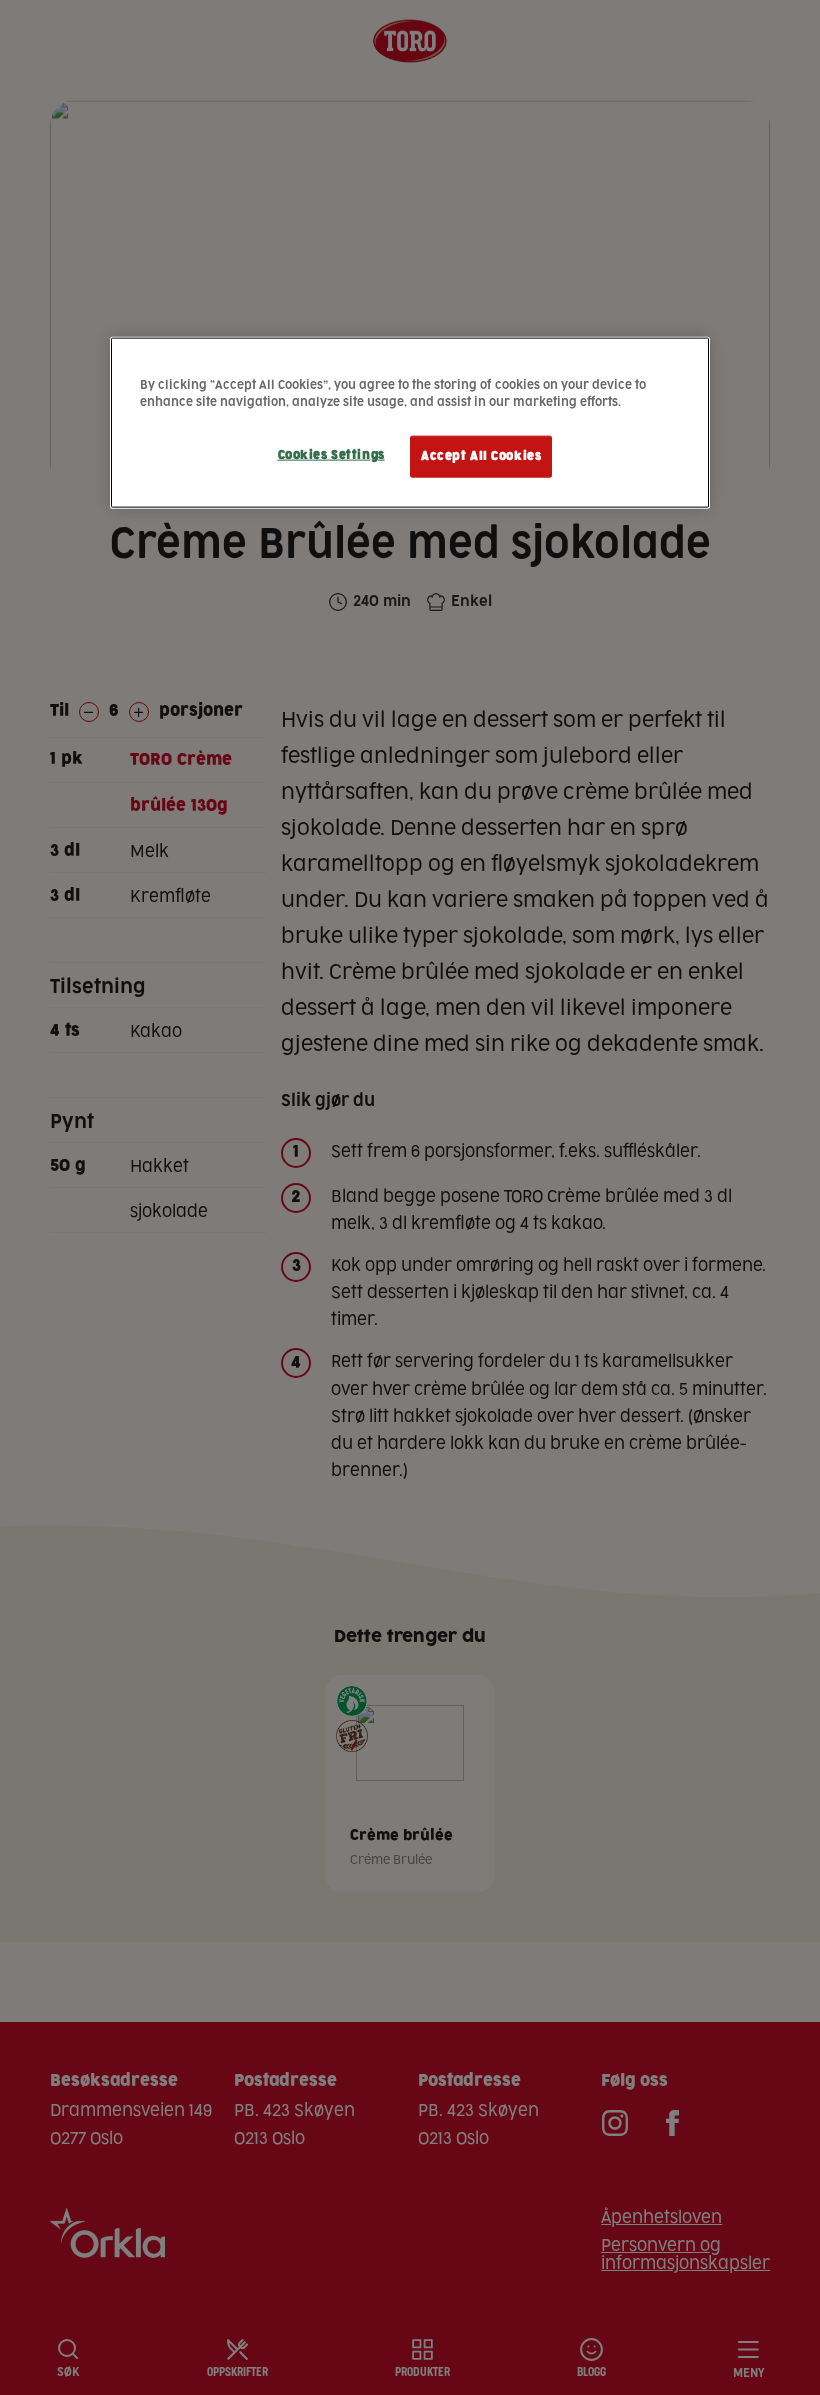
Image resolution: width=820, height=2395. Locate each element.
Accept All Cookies (481, 456)
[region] (410, 423)
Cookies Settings (331, 455)
